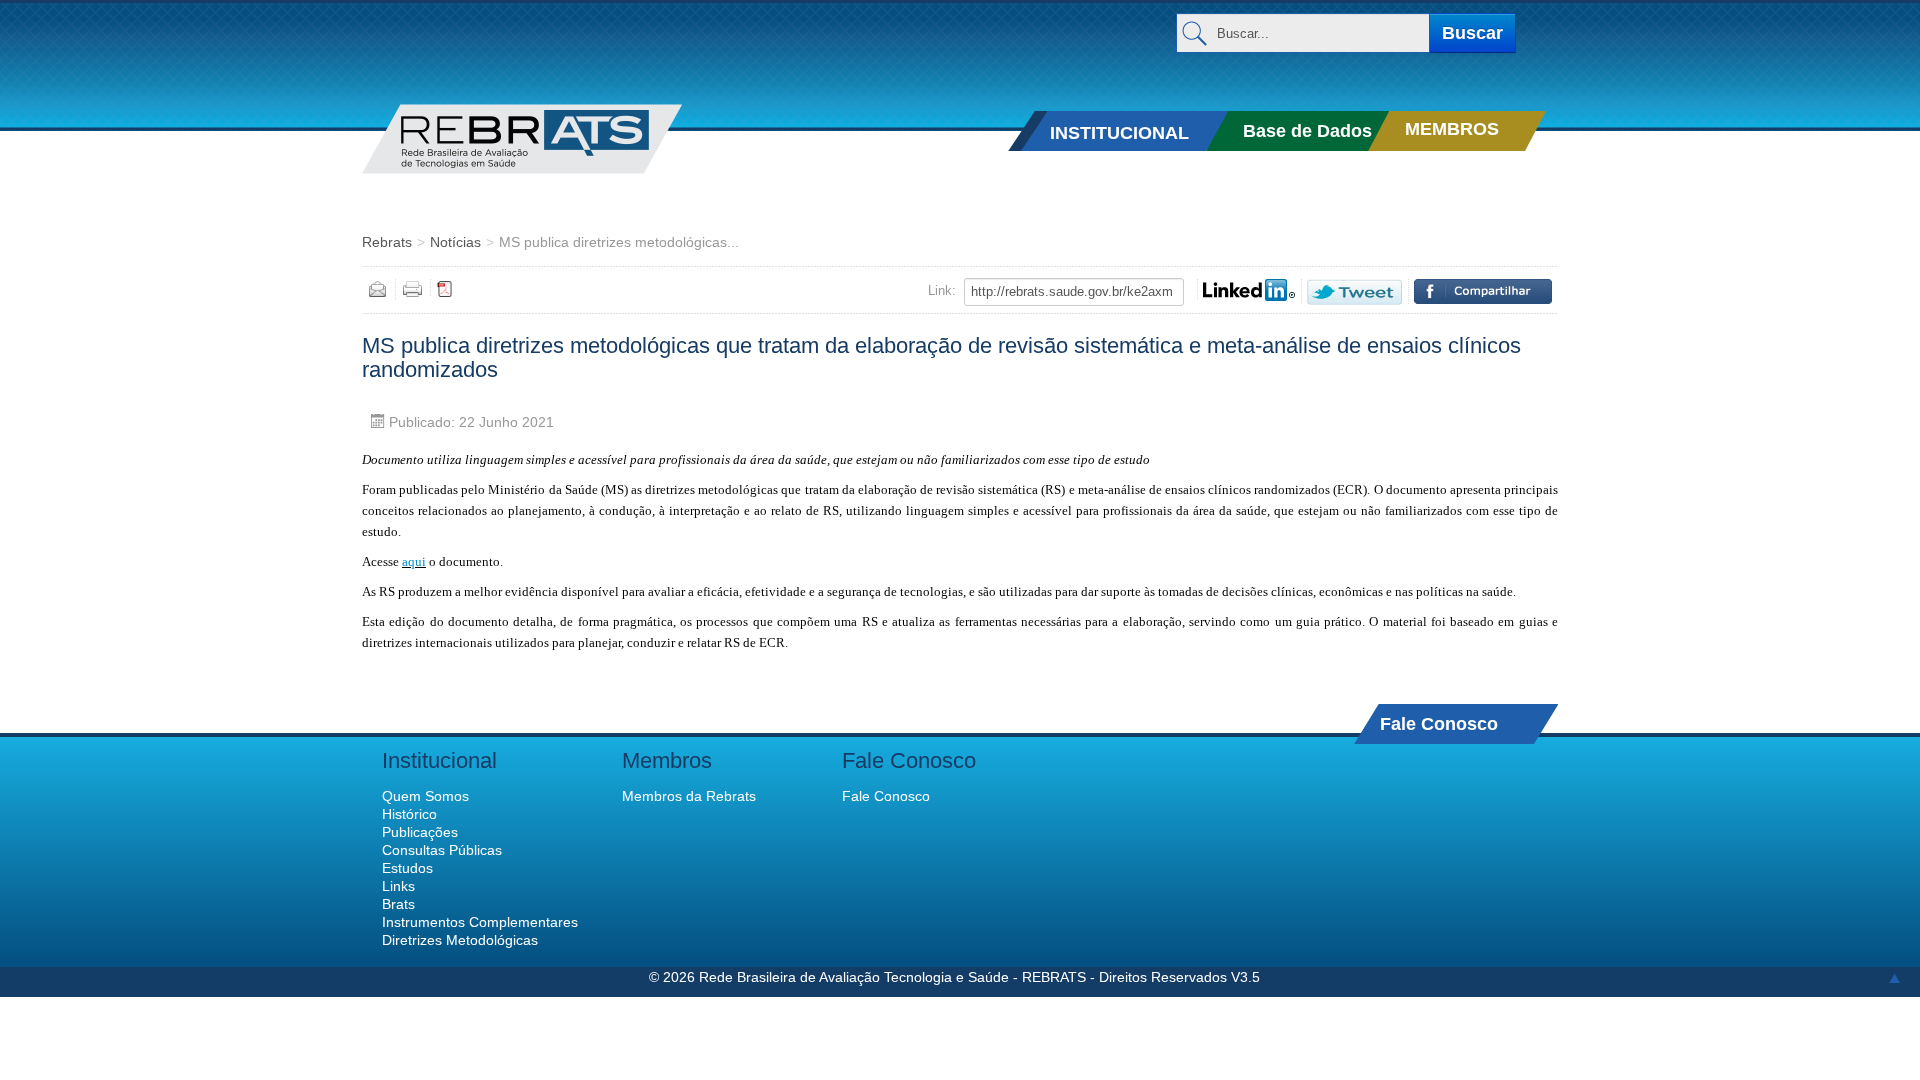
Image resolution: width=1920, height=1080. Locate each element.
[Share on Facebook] (1483, 291)
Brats (398, 904)
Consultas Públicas (442, 850)
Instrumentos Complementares (480, 922)
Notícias (455, 242)
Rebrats (387, 242)
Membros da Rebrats (689, 796)
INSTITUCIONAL (1119, 133)
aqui (414, 561)
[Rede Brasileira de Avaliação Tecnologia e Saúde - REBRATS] (553, 139)
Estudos (407, 868)
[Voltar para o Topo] (1894, 977)
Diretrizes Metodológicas (460, 940)
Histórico (409, 814)
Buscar (1472, 33)
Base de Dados (1307, 131)
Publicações (420, 832)
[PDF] (445, 288)
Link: (942, 290)
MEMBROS (1452, 129)
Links (398, 886)
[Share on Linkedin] (1249, 290)
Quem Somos (425, 796)
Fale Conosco (1439, 723)
